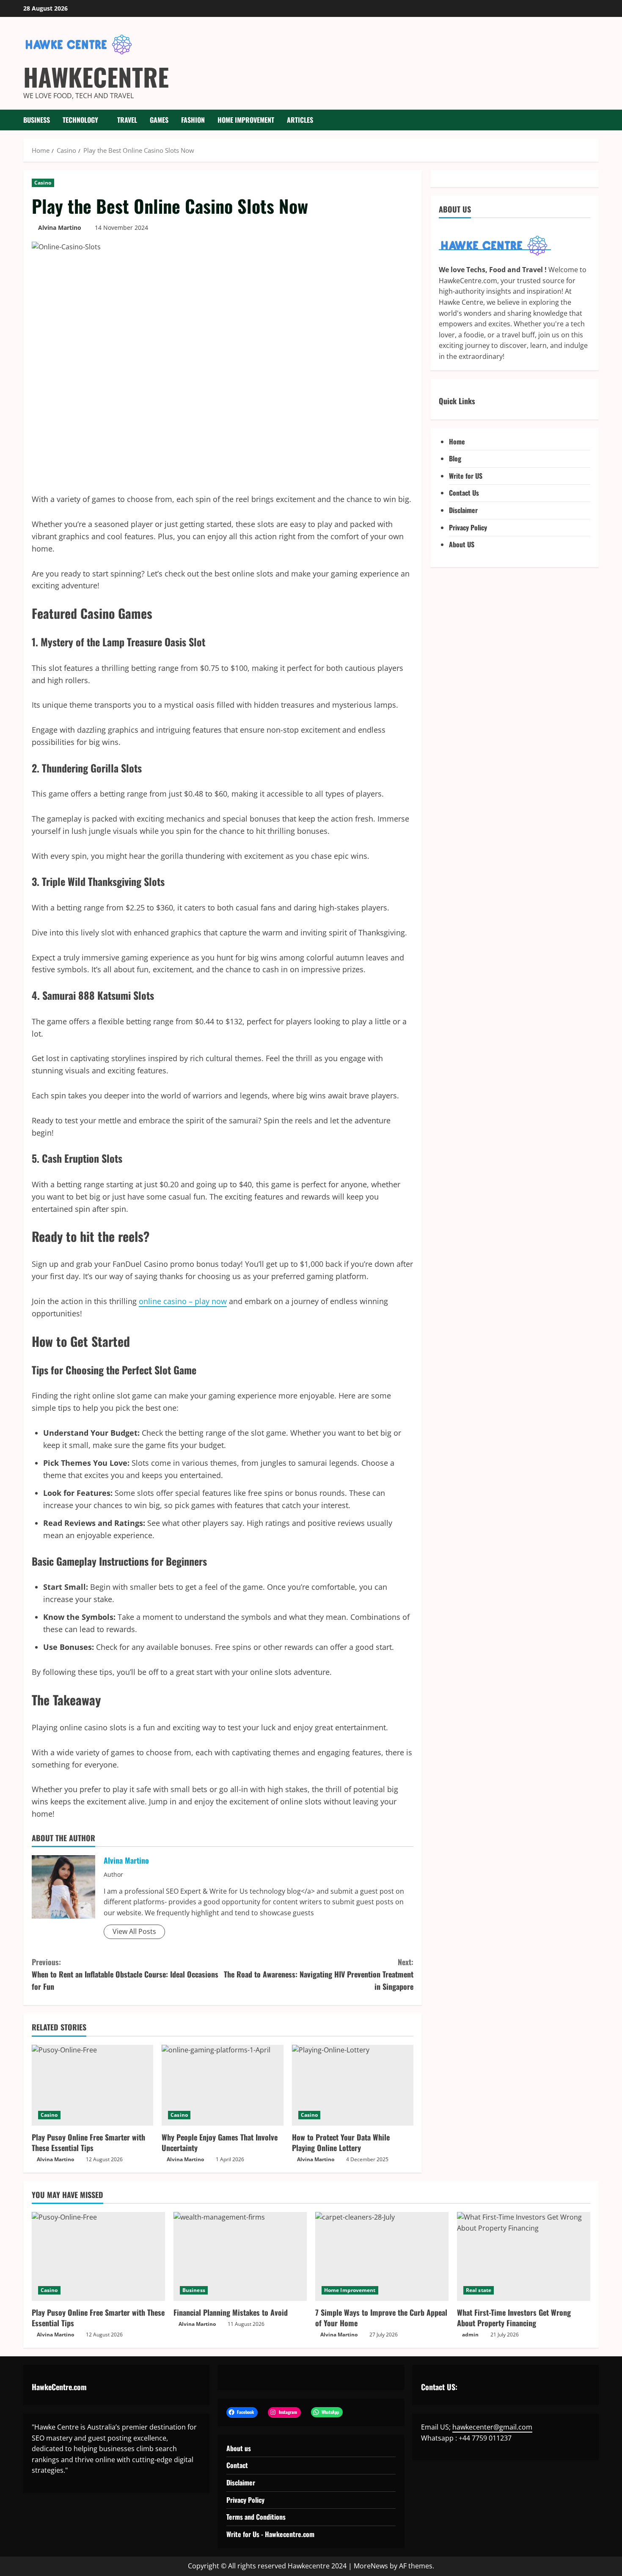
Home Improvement (246, 120)
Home (457, 441)
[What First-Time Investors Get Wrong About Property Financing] (524, 2256)
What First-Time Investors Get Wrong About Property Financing (514, 2318)
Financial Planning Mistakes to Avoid (231, 2312)
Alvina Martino (60, 228)
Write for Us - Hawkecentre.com (270, 2534)
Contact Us (464, 493)
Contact (237, 2465)
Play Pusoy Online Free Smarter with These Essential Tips (88, 2142)
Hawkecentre (96, 77)
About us (239, 2448)
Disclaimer (463, 510)
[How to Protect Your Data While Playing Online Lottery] (353, 2085)
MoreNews (371, 2566)
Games (159, 120)
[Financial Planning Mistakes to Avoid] (240, 2256)
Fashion (193, 120)
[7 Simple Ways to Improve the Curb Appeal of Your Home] (382, 2256)
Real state (479, 2290)
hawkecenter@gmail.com (492, 2427)
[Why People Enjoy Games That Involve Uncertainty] (222, 2085)
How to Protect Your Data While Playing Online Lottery (341, 2142)
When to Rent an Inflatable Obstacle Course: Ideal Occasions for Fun (125, 1974)
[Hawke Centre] (495, 245)
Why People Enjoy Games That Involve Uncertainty (220, 2142)
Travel (127, 120)
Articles (300, 120)
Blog (455, 459)
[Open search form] (596, 120)
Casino (43, 183)
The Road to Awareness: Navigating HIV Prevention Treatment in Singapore (319, 1974)
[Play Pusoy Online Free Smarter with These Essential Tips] (92, 2085)
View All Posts (134, 1931)
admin (470, 2335)
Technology (80, 120)
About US (462, 545)
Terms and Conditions (256, 2517)
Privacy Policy (468, 527)
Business (37, 120)
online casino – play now (183, 1301)
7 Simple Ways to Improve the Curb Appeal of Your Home (381, 2318)
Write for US (466, 476)
